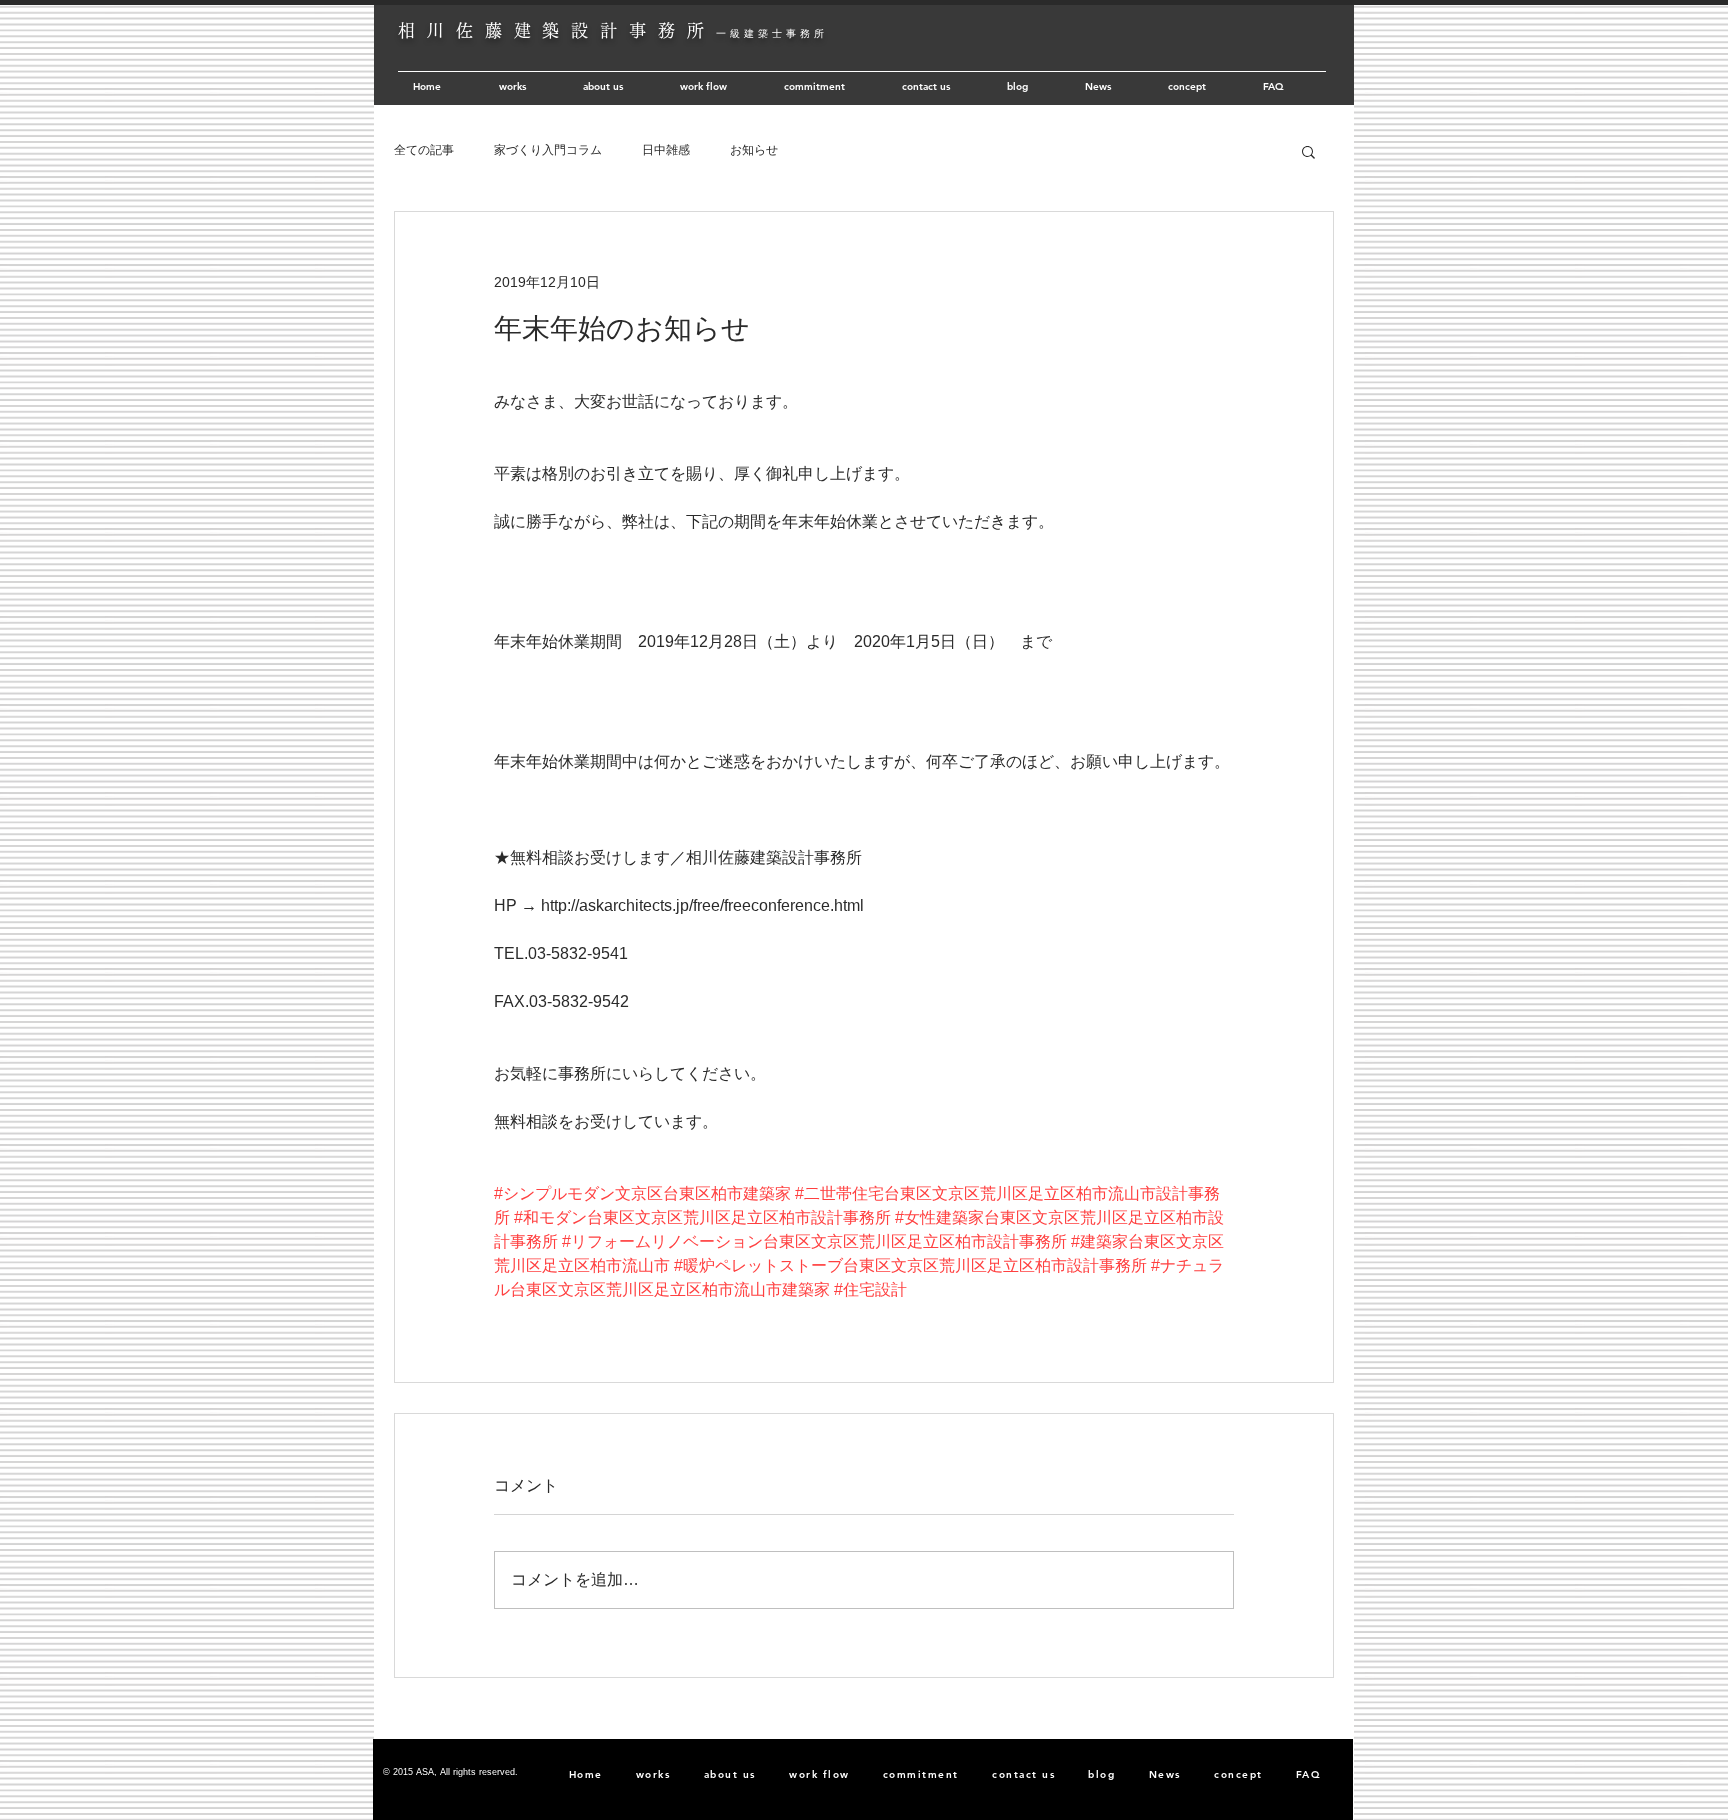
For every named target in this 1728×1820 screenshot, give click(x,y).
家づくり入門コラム (548, 150)
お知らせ (754, 150)
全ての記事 (424, 150)
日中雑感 (666, 150)
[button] (1308, 151)
